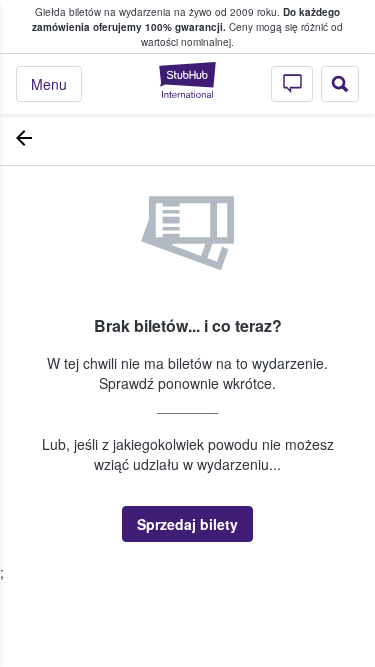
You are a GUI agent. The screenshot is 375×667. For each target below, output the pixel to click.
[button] (187, 524)
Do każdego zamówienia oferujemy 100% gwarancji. (186, 19)
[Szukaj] (340, 84)
